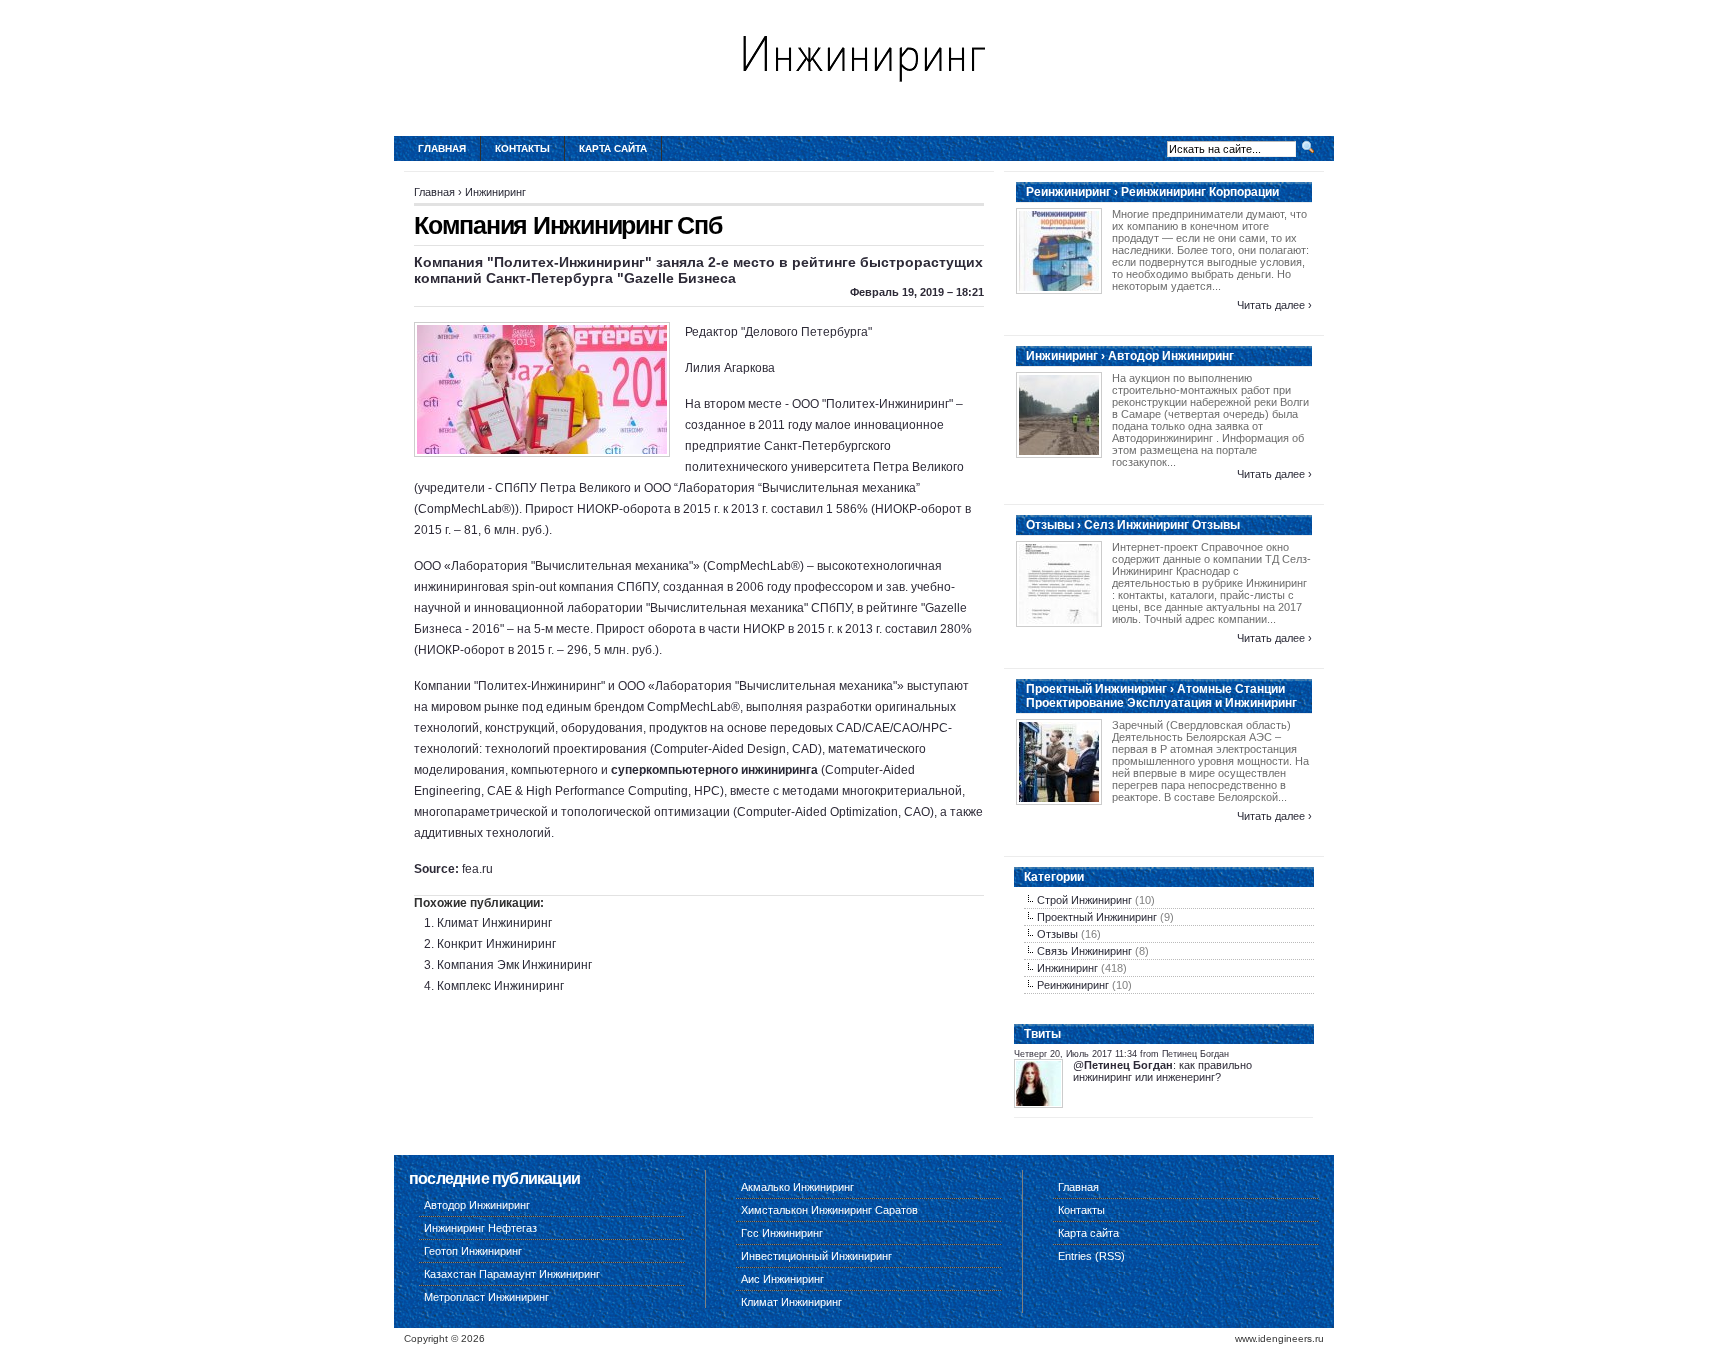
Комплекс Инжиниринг (500, 986)
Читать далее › (1274, 305)
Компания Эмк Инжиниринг (514, 965)
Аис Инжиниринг (782, 1279)
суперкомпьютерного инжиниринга (714, 770)
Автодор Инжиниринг (477, 1205)
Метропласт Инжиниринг (486, 1297)
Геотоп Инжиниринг (473, 1251)
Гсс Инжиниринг (782, 1233)
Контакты (522, 148)
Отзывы (1057, 934)
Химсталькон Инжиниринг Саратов (829, 1210)
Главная (442, 148)
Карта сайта (613, 148)
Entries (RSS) (1091, 1256)
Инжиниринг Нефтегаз (480, 1228)
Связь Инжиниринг (1084, 951)
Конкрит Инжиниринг (496, 944)
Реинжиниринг (1073, 985)
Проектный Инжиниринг (1097, 917)
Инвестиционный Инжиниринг (816, 1256)
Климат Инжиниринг (494, 923)
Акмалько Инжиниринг (797, 1187)
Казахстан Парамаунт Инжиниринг (512, 1274)
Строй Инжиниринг (1084, 900)
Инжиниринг (495, 192)
